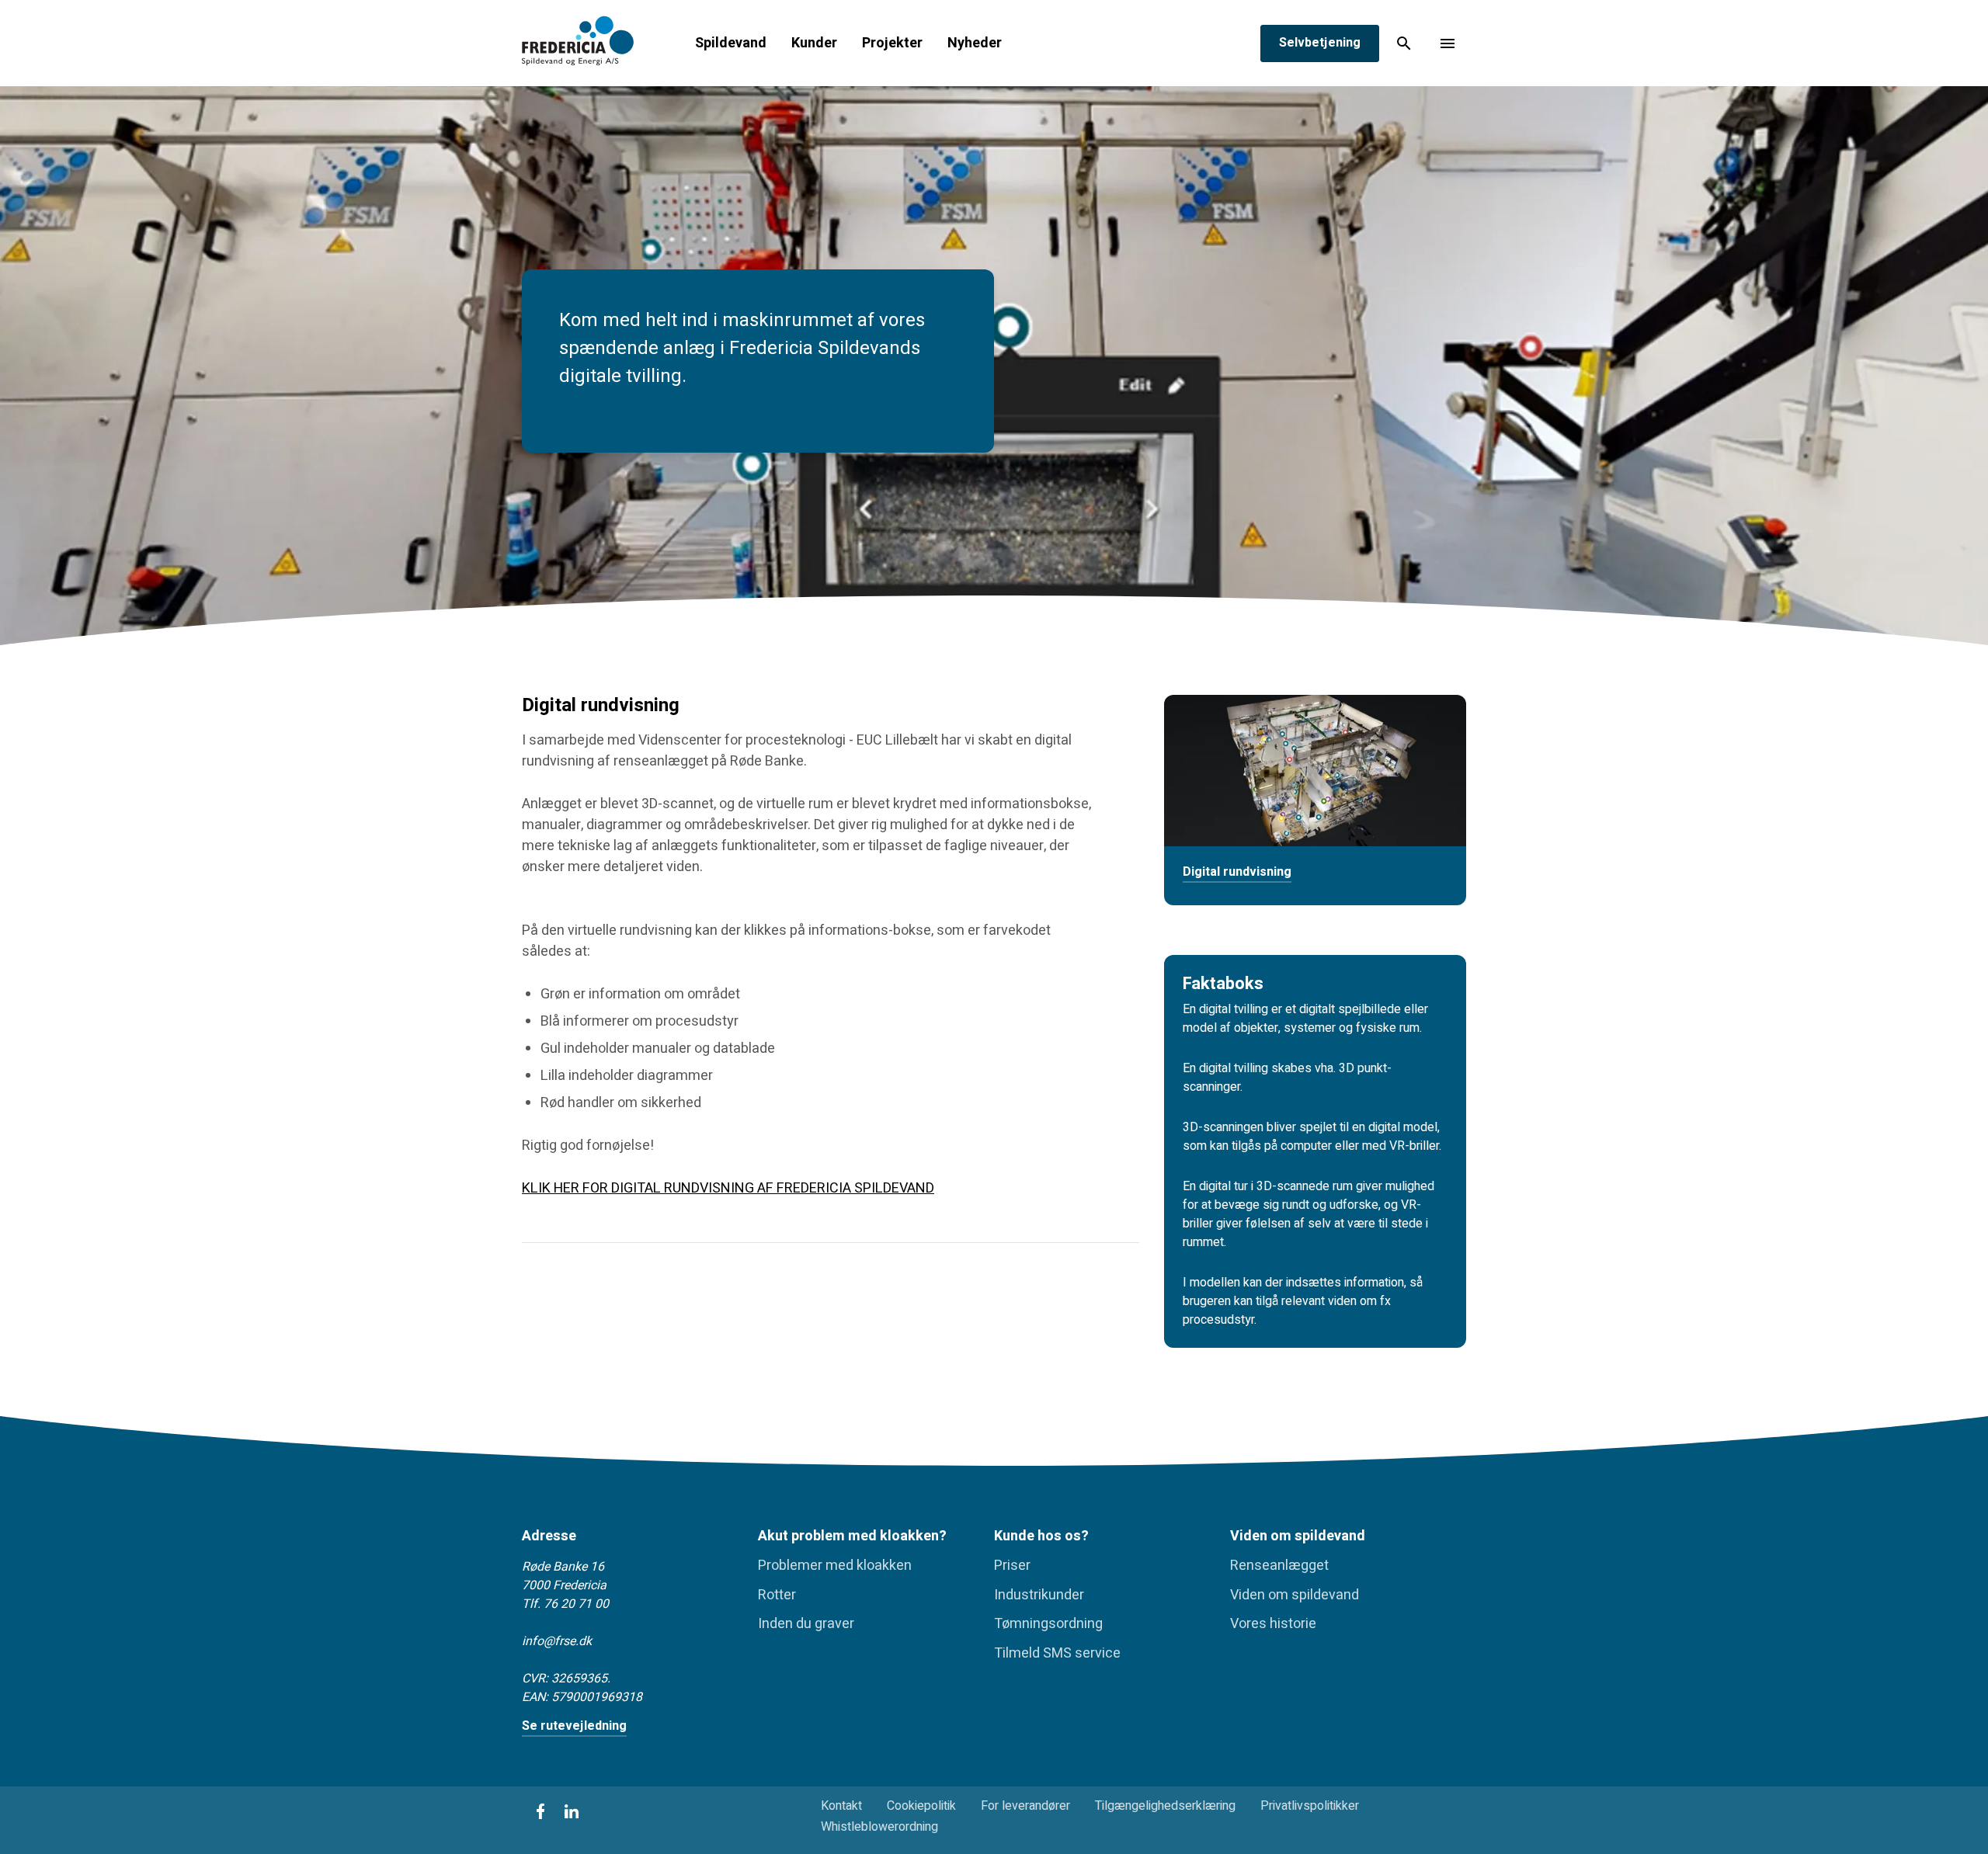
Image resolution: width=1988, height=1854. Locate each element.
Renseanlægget (1279, 1566)
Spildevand (731, 43)
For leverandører (1025, 1806)
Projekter (892, 43)
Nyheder (975, 43)
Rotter (777, 1595)
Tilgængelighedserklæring (1165, 1806)
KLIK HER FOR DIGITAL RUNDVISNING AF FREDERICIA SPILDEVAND (728, 1188)
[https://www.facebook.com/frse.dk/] (540, 1811)
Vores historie (1273, 1624)
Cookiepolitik (921, 1806)
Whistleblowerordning (879, 1827)
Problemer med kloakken (835, 1566)
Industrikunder (1039, 1595)
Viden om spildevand (1295, 1595)
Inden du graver (806, 1624)
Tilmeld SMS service (1057, 1654)
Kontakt (841, 1806)
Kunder (814, 43)
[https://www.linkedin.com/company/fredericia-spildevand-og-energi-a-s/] (572, 1811)
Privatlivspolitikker (1310, 1806)
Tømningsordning (1048, 1624)
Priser (1012, 1566)
